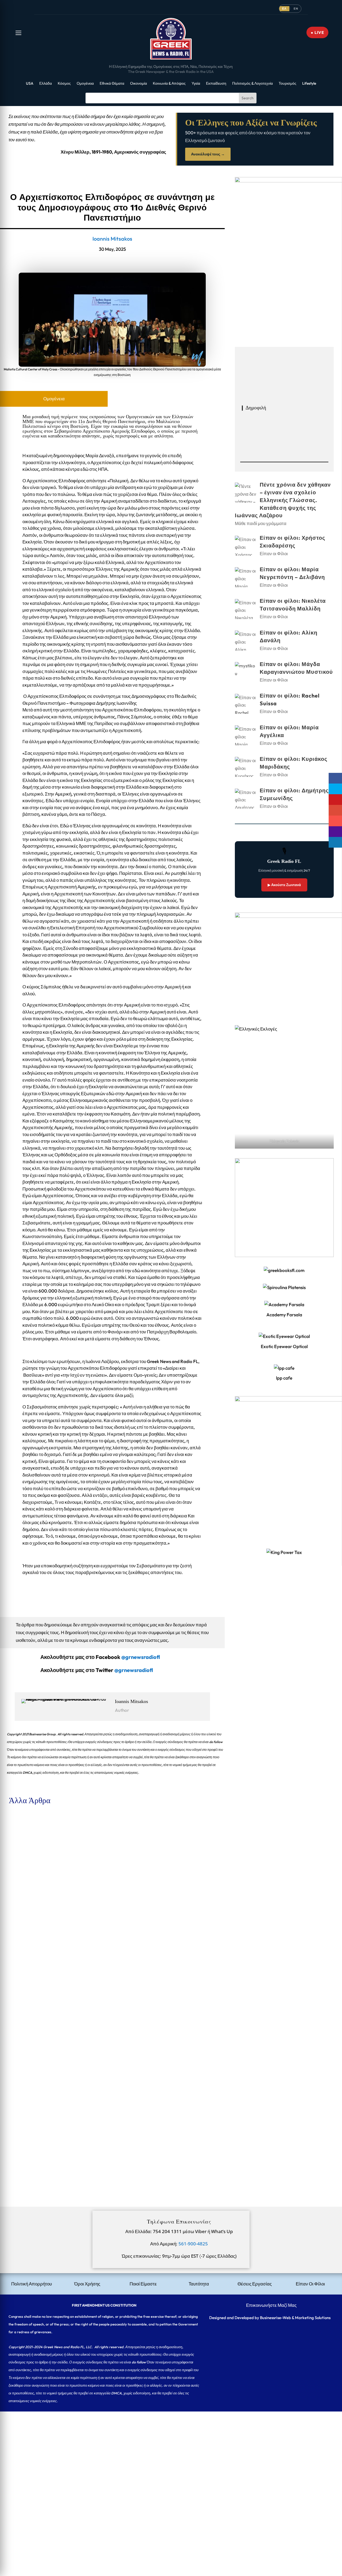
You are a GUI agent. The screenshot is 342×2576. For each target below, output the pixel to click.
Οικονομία (139, 84)
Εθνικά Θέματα (112, 84)
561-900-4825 (193, 2244)
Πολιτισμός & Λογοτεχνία (252, 84)
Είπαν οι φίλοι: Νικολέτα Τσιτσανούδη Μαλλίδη (50, 2017)
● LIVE (317, 32)
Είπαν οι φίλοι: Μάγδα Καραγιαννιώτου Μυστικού (52, 2140)
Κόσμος (64, 84)
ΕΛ (284, 9)
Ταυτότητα (199, 2284)
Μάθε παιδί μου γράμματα (61, 1841)
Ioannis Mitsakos (112, 239)
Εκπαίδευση (216, 84)
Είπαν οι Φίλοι (49, 1903)
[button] (18, 33)
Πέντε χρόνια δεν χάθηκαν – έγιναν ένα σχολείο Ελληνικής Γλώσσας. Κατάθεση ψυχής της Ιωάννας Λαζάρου (104, 1833)
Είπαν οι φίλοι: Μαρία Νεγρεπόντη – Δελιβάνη (48, 1956)
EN (296, 9)
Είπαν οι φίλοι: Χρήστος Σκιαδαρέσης (40, 1894)
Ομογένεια (85, 84)
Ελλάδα (46, 84)
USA (30, 84)
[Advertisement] (160, 2449)
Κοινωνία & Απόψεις (169, 84)
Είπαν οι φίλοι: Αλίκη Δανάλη (33, 2079)
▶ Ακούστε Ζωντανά (284, 885)
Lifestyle (309, 84)
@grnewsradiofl (134, 1670)
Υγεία (196, 84)
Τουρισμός (287, 84)
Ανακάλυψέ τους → (208, 154)
